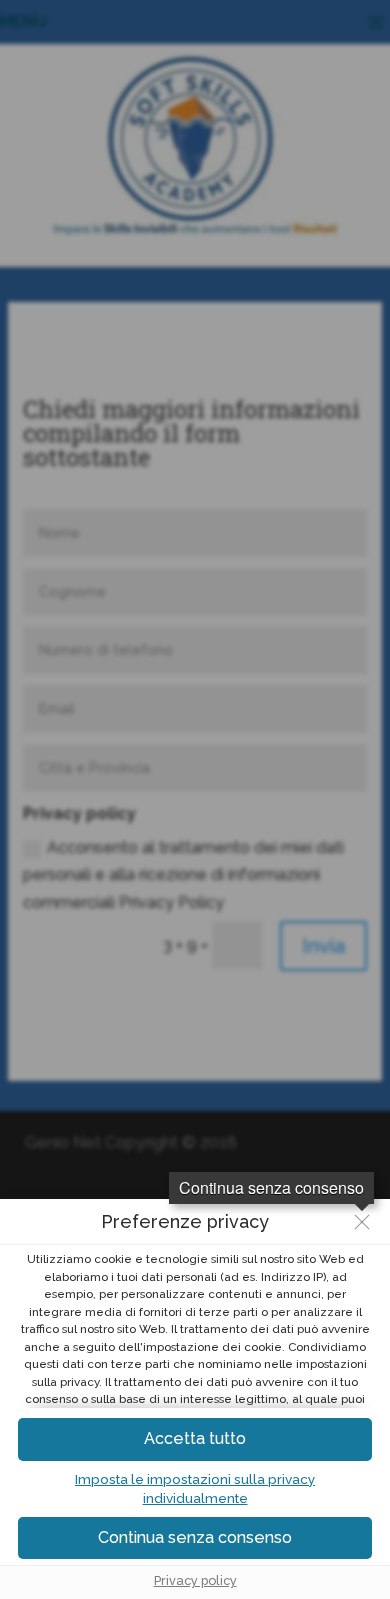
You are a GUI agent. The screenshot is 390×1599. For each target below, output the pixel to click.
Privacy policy (195, 1580)
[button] (195, 1538)
